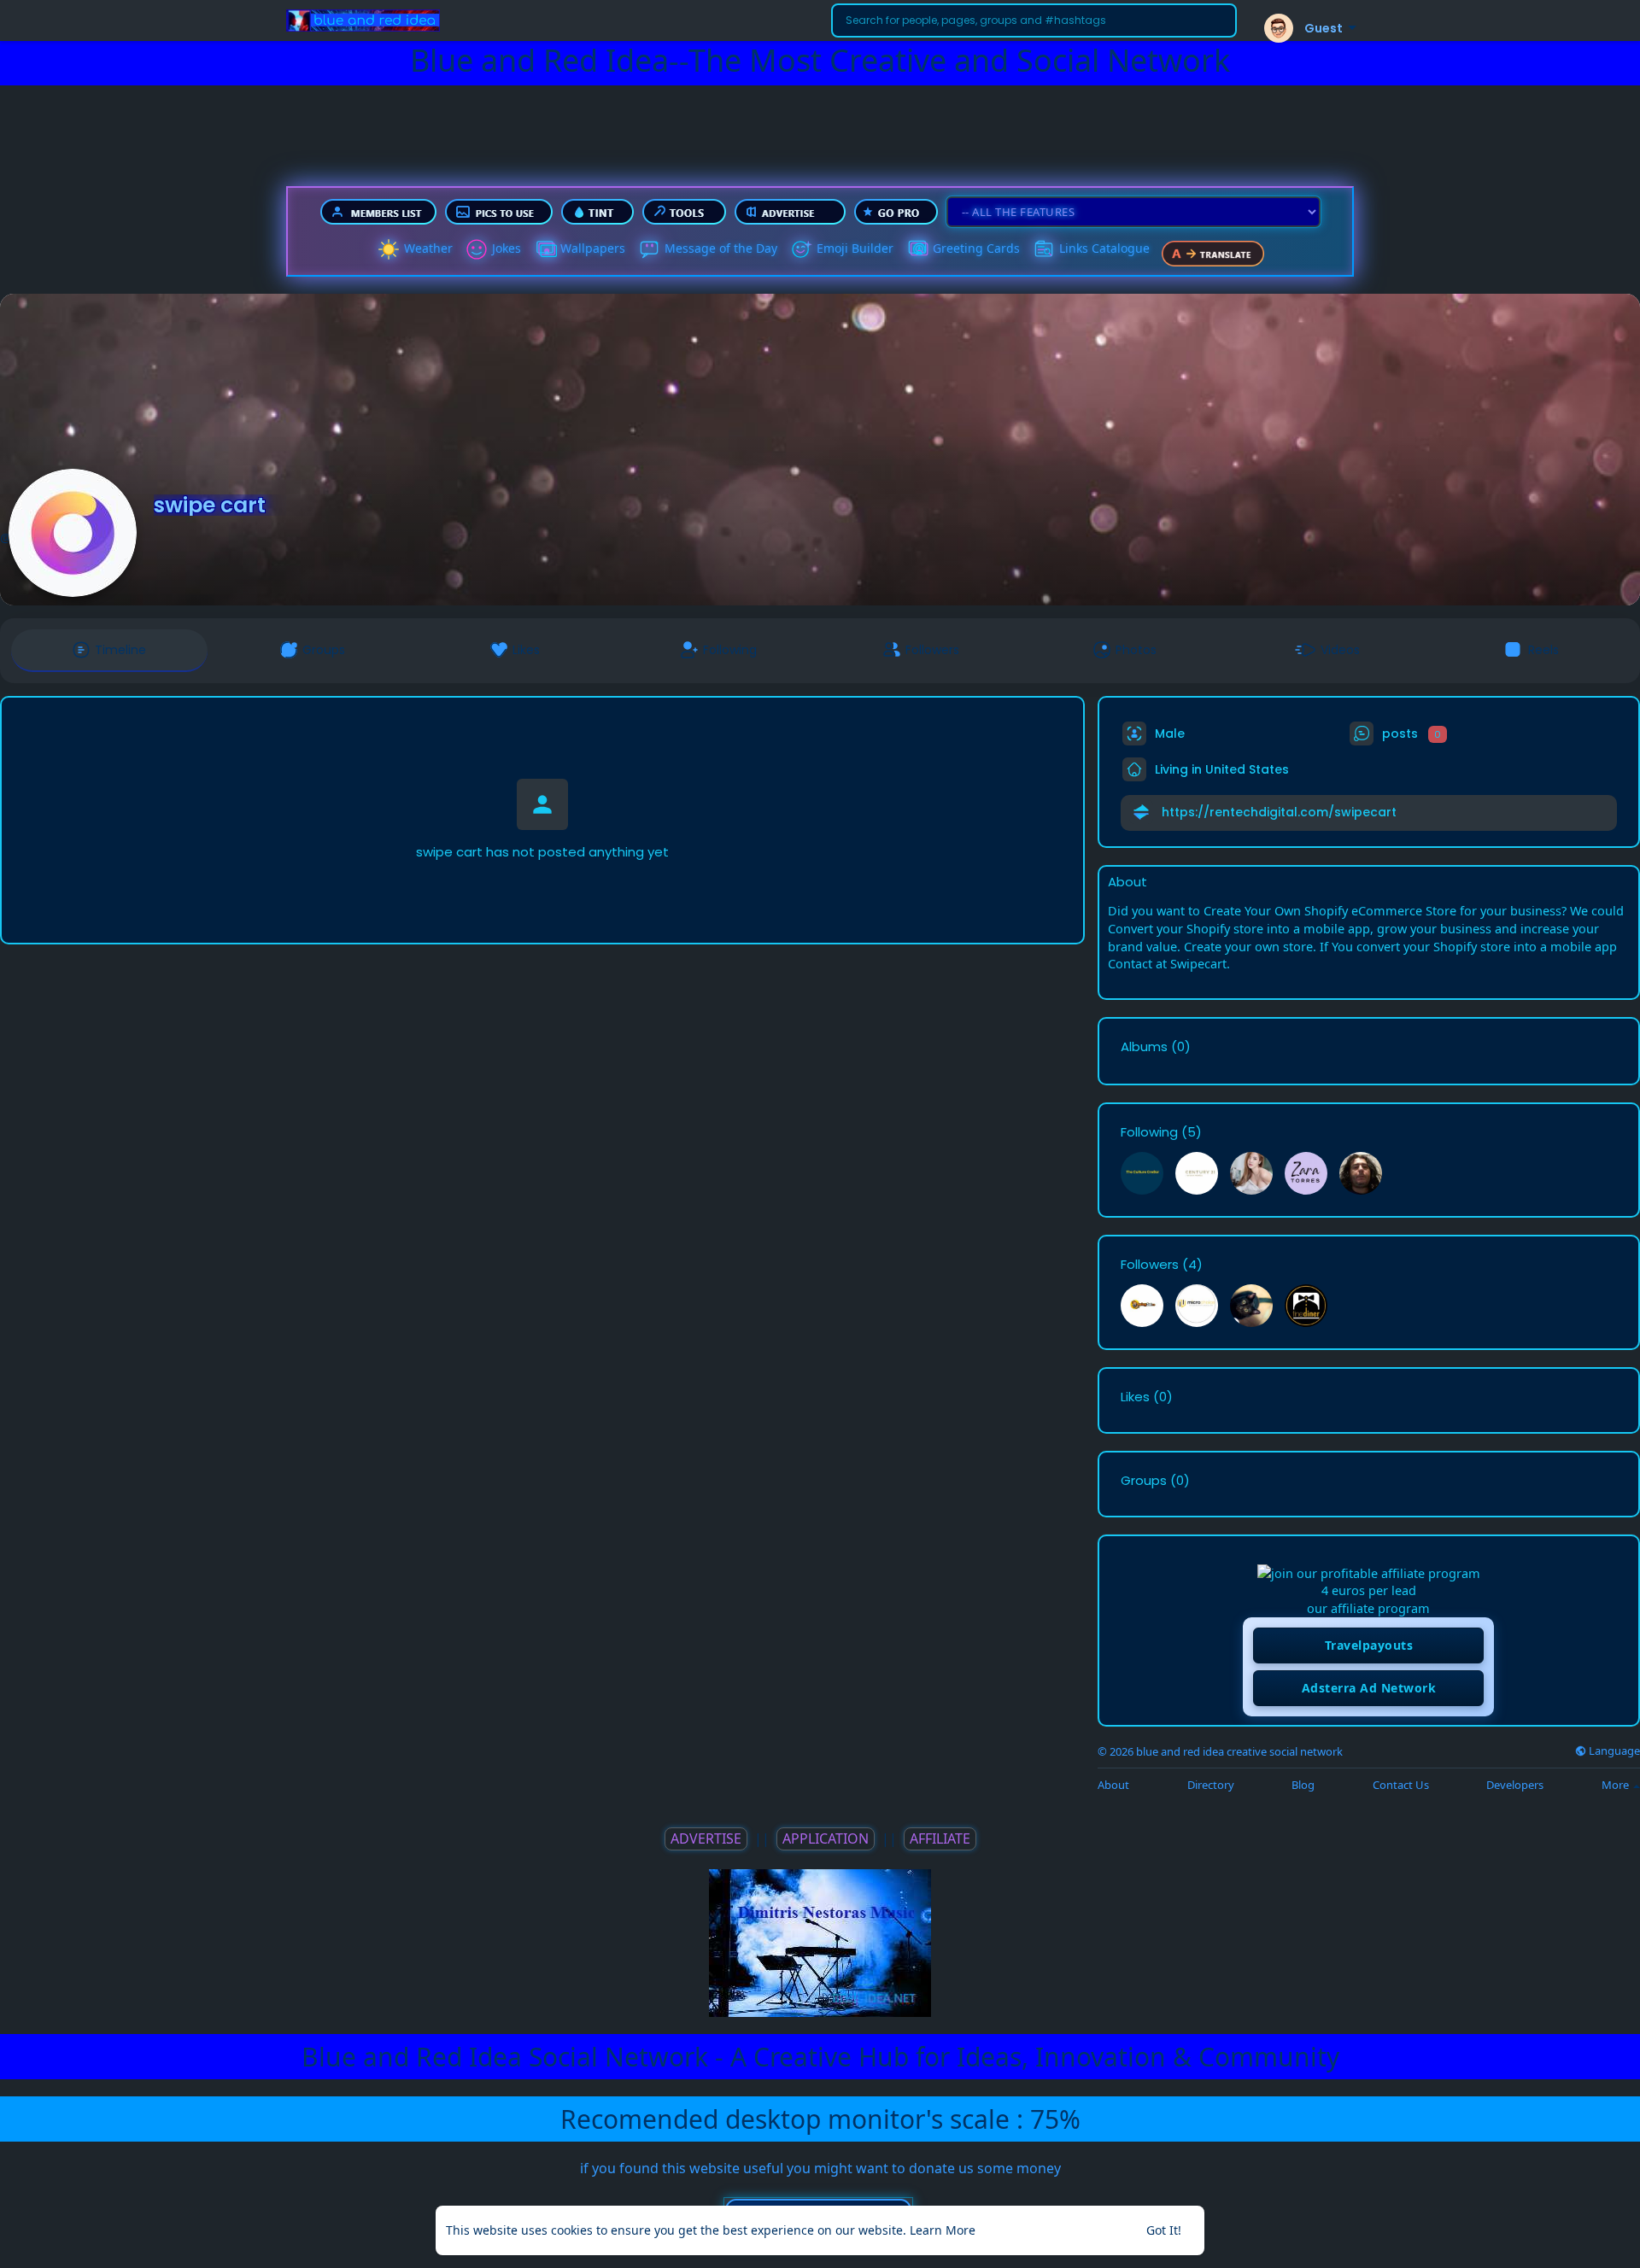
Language (1613, 1751)
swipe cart (210, 505)
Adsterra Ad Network (1369, 1688)
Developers (1515, 1785)
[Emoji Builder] (801, 249)
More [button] (1617, 1785)
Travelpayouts (1369, 1645)
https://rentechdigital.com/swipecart (1279, 812)
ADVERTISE (706, 1838)
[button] (1034, 20)
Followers (1150, 1265)
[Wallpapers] (545, 249)
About (1113, 1785)
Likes (1135, 1397)
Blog (1303, 1785)
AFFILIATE (940, 1838)
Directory (1211, 1785)
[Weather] (389, 249)
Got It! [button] (1164, 2230)
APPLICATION (826, 1838)
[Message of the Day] (649, 249)
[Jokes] (477, 249)
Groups (1144, 1481)
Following (1149, 1132)
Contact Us (1401, 1785)
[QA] (917, 249)
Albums (1144, 1047)
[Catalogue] (1044, 249)
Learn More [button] (943, 2230)
